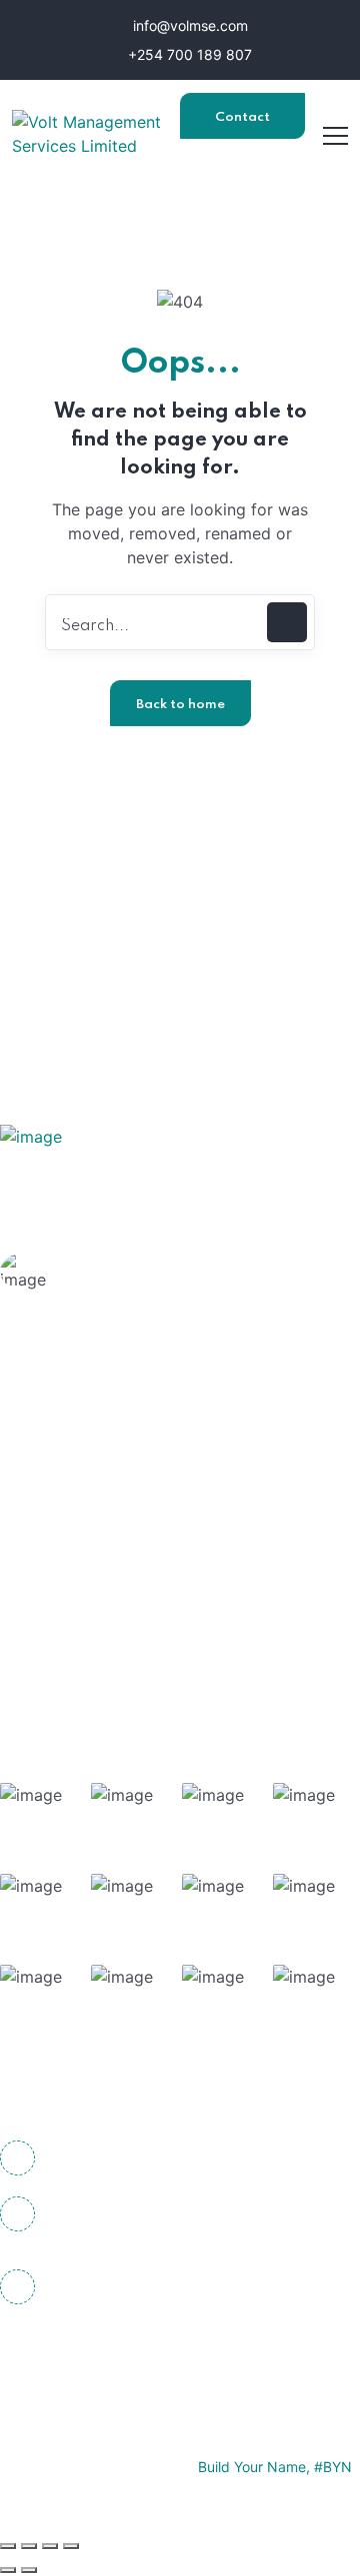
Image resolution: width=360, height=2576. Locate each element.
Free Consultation (147, 1297)
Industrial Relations (124, 1629)
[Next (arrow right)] (29, 2570)
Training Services (117, 1551)
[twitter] (75, 2355)
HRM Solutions (108, 1434)
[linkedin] (185, 2355)
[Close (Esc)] (71, 2546)
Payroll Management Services (165, 1590)
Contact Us (242, 125)
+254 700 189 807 (188, 54)
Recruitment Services (133, 1668)
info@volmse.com (188, 25)
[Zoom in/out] (8, 2546)
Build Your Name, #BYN (275, 2467)
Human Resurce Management (163, 1473)
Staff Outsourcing (120, 1512)
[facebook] (20, 2355)
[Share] (50, 2546)
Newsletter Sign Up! (197, 916)
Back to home (180, 705)
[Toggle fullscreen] (29, 2546)
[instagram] (130, 2355)
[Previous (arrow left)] (8, 2570)
